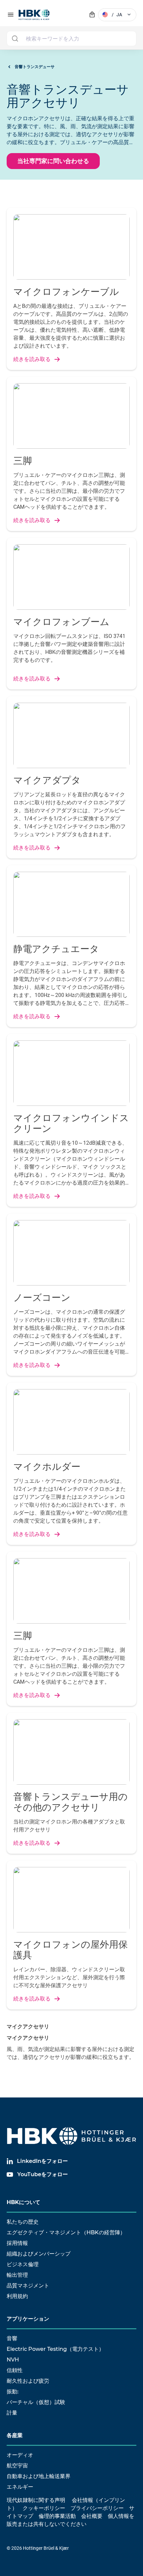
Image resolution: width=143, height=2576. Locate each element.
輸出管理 (17, 2275)
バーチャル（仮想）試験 (36, 2402)
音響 (12, 2338)
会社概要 (92, 2516)
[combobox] (71, 39)
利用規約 (17, 2296)
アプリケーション (28, 2319)
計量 (12, 2413)
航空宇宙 (17, 2466)
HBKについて (23, 2202)
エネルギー (20, 2487)
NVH (13, 2360)
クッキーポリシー (44, 2508)
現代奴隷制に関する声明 (36, 2500)
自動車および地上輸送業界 (39, 2476)
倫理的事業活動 (57, 2516)
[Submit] (15, 39)
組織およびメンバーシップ (39, 2254)
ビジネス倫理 (23, 2264)
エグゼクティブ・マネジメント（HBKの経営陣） (66, 2232)
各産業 (15, 2435)
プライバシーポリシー (97, 2508)
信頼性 (15, 2370)
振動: (13, 2392)
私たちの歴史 (23, 2222)
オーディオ (20, 2455)
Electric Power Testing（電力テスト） (55, 2349)
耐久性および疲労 (28, 2381)
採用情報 (17, 2243)
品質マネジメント (28, 2286)
